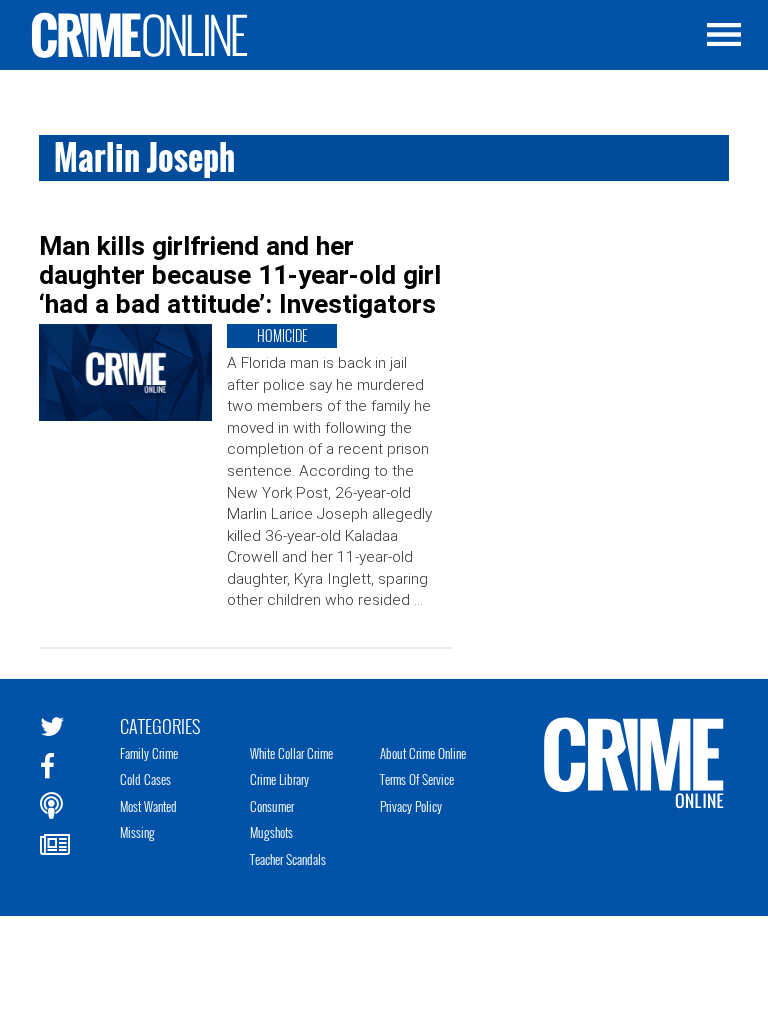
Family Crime (149, 753)
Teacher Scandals (288, 859)
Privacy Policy (411, 806)
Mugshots (271, 832)
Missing (137, 832)
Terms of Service (417, 779)
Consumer (272, 806)
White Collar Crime (291, 753)
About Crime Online (423, 753)
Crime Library (279, 779)
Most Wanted (148, 806)
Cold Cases (145, 779)
